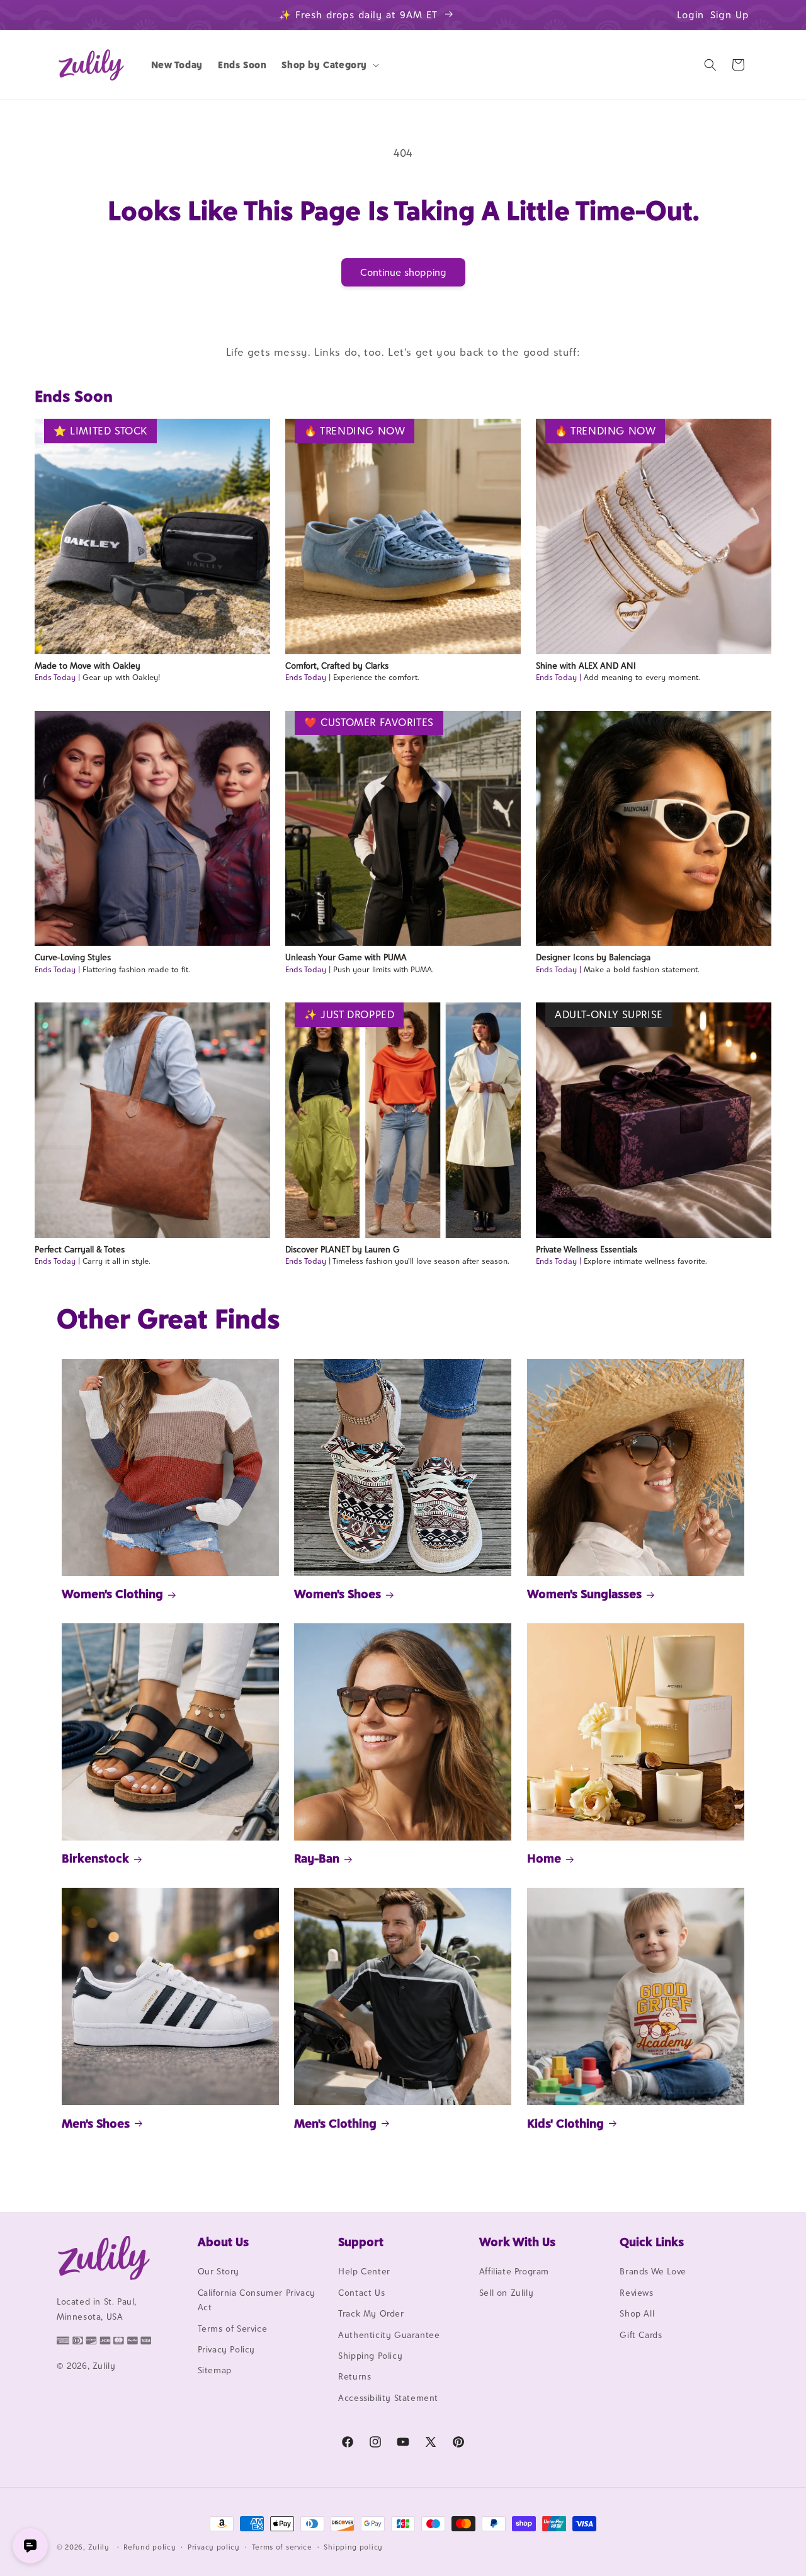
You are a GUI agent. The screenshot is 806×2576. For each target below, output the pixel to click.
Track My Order (371, 2314)
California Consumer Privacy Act (257, 2300)
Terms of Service (233, 2329)
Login (690, 15)
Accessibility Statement (388, 2398)
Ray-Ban (317, 1858)
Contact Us (361, 2293)
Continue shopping (403, 272)
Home (544, 1858)
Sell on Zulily (506, 2293)
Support (361, 2242)
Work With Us (517, 2242)
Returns (355, 2377)
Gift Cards (641, 2335)
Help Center (364, 2272)
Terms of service (282, 2546)
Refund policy (150, 2546)
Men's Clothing (335, 2123)
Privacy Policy (226, 2349)
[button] (329, 65)
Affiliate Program (514, 2272)
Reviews (636, 2293)
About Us (223, 2242)
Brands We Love (653, 2272)
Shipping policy (353, 2546)
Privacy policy (214, 2546)
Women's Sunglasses (584, 1594)
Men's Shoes (96, 2123)
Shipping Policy (370, 2356)
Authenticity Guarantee (389, 2335)
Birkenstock (95, 1858)
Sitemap (215, 2371)
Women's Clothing (112, 1594)
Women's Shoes (338, 1594)
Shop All (637, 2314)
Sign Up (730, 15)
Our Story (219, 2272)
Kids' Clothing (565, 2123)
